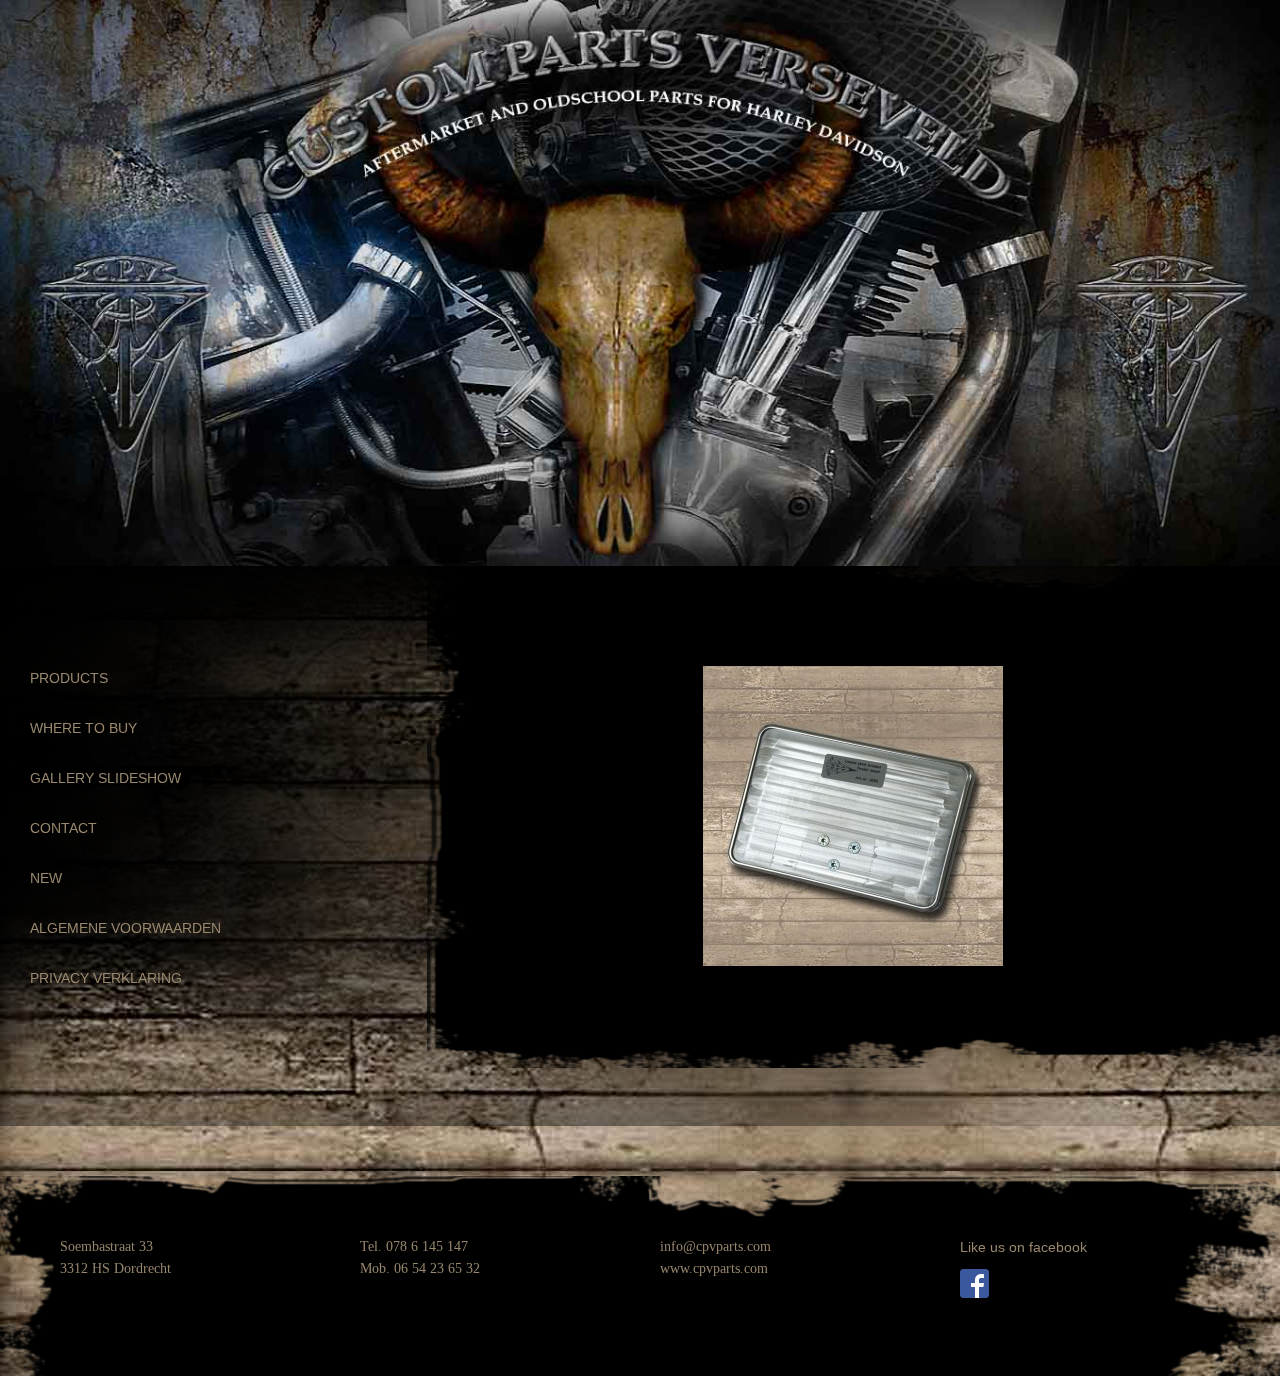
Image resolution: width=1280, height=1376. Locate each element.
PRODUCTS (69, 678)
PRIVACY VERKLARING (106, 978)
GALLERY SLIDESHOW (105, 778)
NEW (46, 878)
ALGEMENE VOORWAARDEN (125, 928)
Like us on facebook (1023, 1247)
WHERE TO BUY (83, 728)
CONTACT (63, 828)
